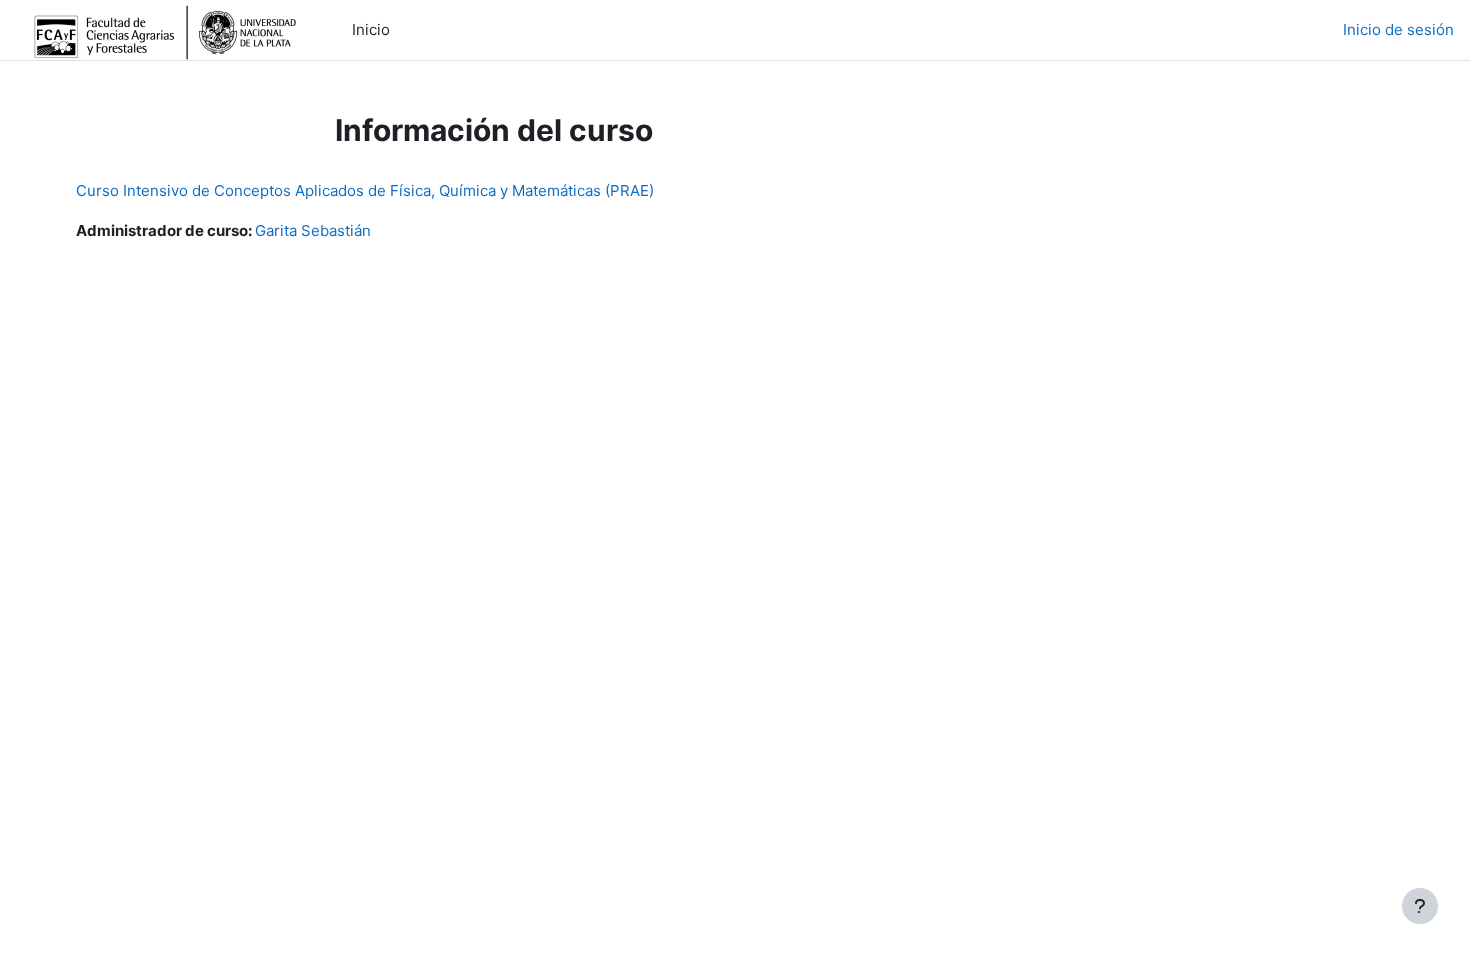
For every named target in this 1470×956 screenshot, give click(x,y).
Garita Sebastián (313, 230)
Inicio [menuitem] (371, 29)
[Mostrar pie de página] (1420, 906)
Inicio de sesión (1398, 29)
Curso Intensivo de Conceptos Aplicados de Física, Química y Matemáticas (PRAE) (365, 190)
